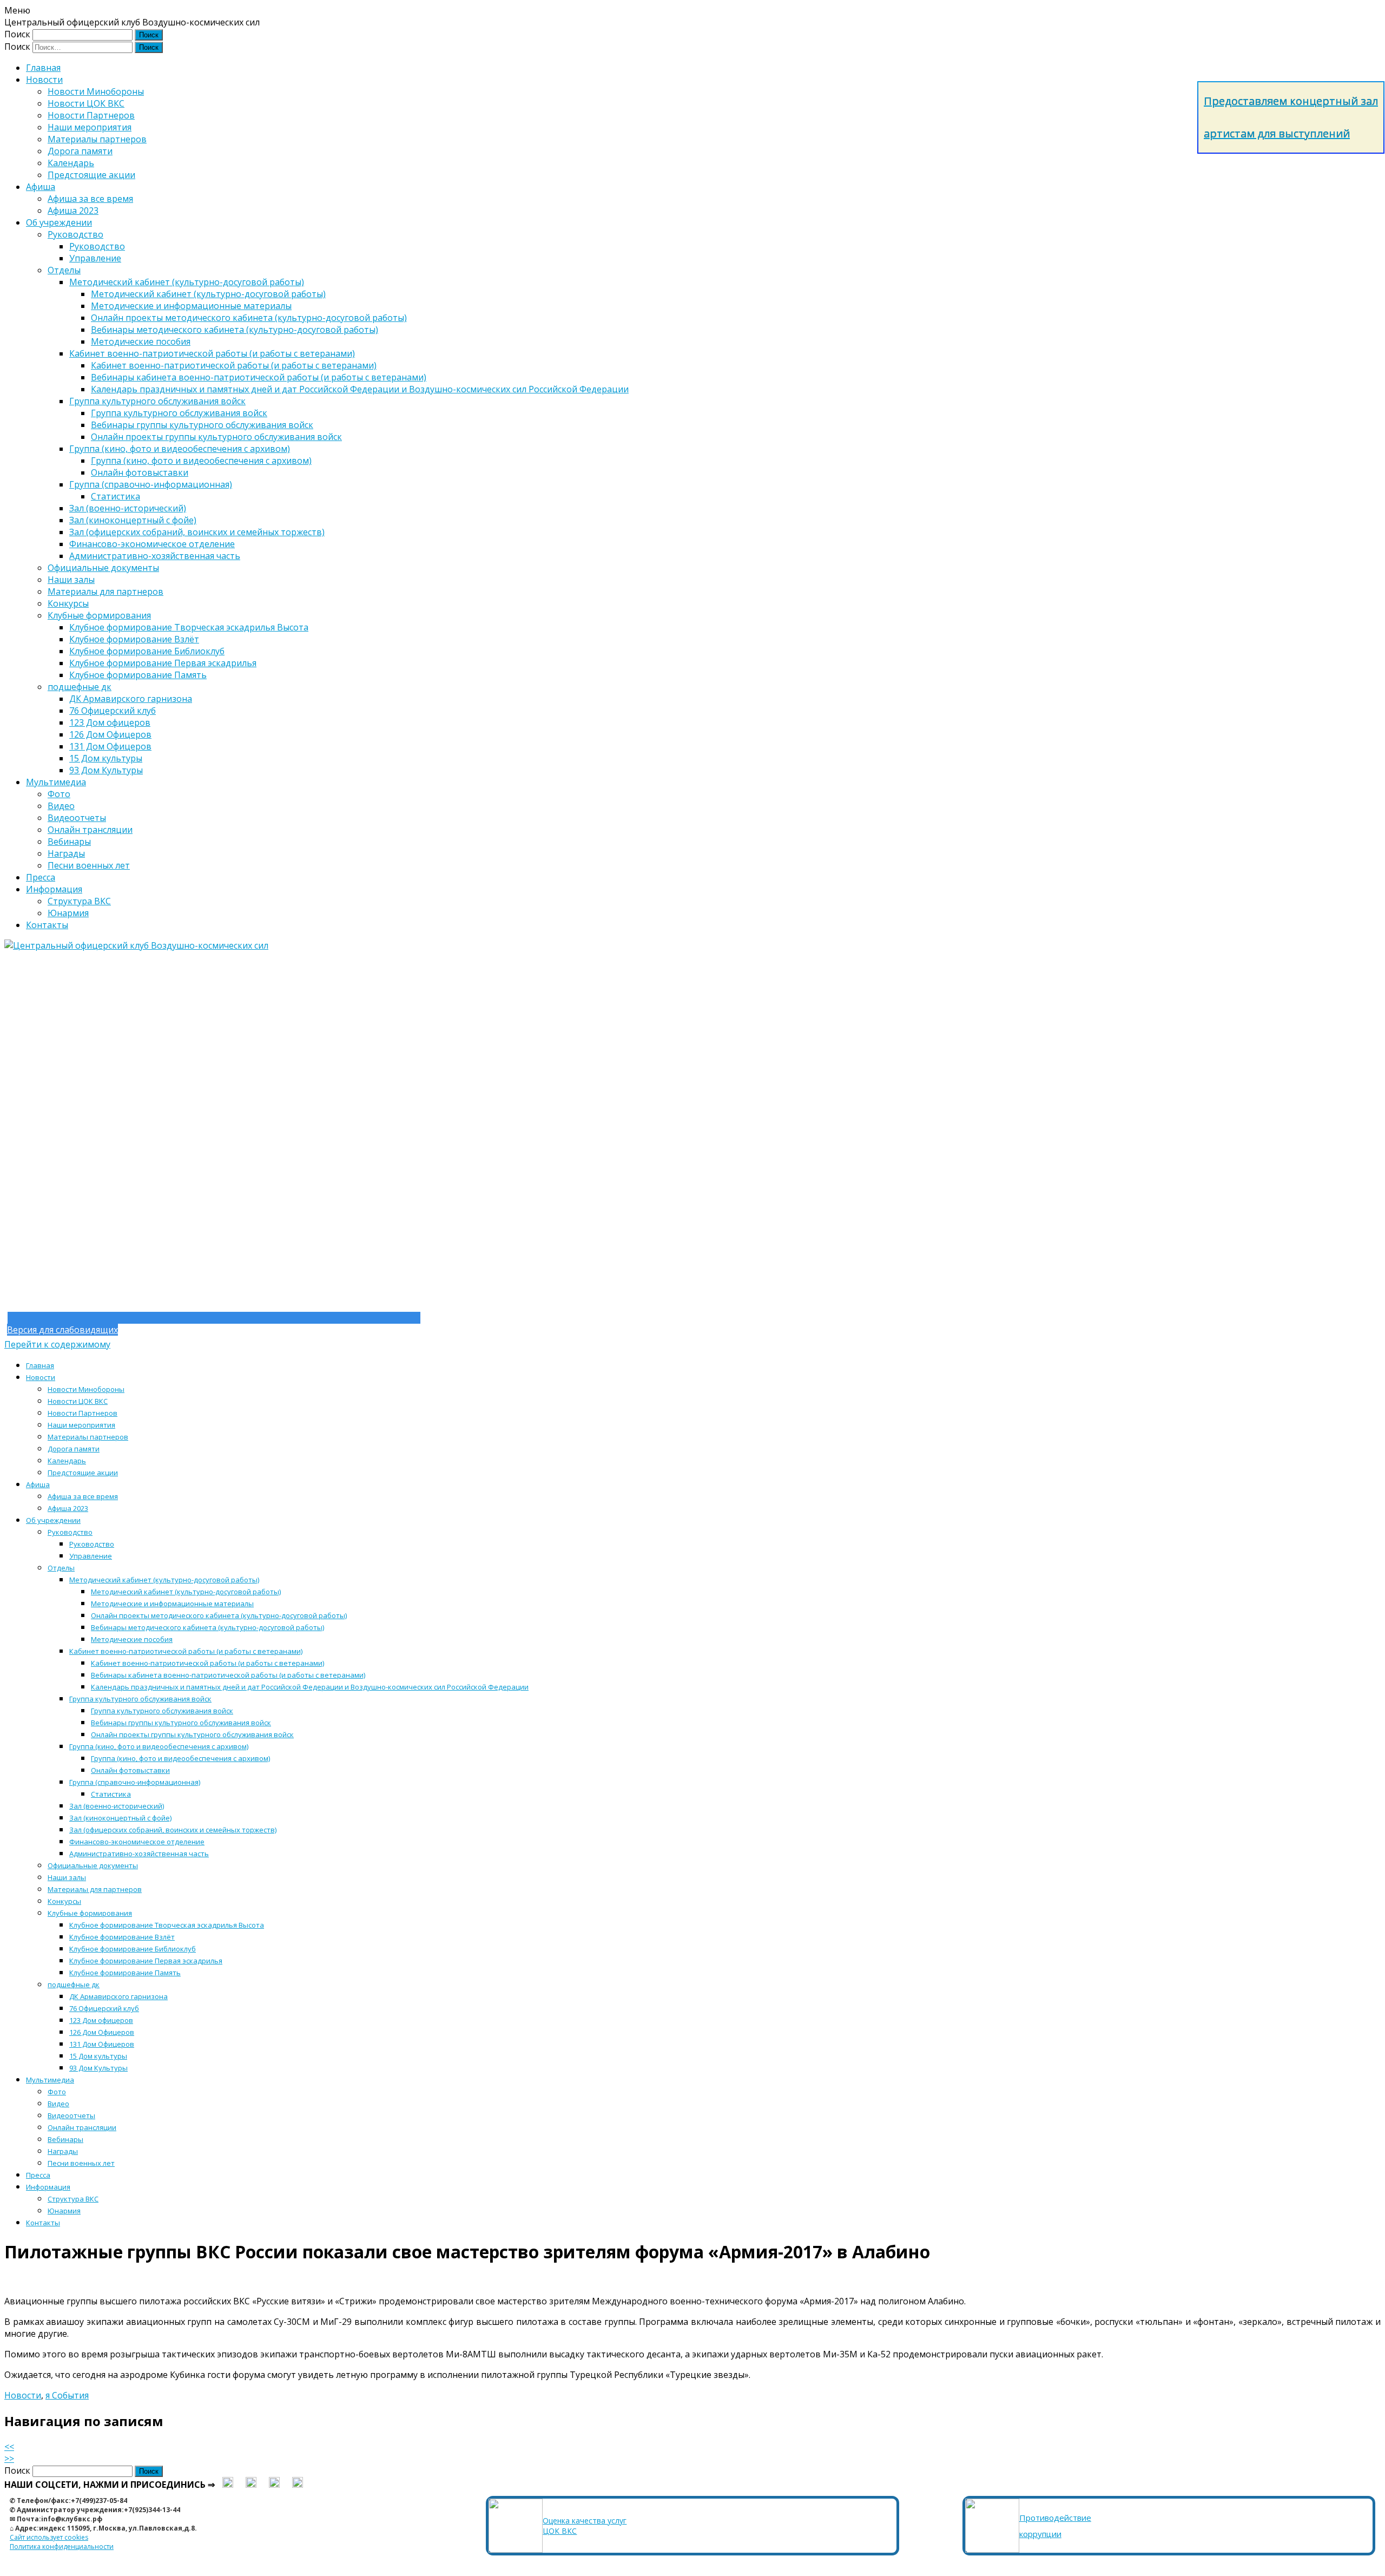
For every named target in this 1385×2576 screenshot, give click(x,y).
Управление (95, 258)
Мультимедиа (56, 782)
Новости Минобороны (96, 91)
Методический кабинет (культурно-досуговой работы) (187, 282)
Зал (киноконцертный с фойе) (133, 520)
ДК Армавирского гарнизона (131, 699)
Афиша (41, 187)
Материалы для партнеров (105, 592)
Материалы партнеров (97, 139)
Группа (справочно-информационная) (151, 484)
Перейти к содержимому (57, 1344)
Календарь (71, 163)
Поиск (17, 34)
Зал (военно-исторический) (128, 508)
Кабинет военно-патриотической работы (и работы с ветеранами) (212, 353)
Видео (61, 806)
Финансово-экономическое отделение (152, 544)
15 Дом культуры (106, 758)
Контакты (47, 925)
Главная (43, 68)
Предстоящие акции (91, 175)
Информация (54, 889)
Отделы (64, 270)
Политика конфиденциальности (62, 2547)
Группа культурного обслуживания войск (157, 401)
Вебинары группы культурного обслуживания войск (202, 425)
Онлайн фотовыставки (140, 472)
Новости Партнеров (91, 115)
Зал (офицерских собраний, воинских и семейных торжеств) (197, 532)
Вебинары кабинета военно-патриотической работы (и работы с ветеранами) (259, 377)
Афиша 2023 (73, 211)
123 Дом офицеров (110, 722)
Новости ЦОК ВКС (86, 103)
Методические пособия (141, 341)
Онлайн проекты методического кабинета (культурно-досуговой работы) (249, 318)
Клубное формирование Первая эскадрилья (163, 663)
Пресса (41, 877)
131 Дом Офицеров (110, 746)
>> (9, 2459)
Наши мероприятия (90, 127)
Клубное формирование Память (138, 675)
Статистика (116, 496)
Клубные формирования (99, 615)
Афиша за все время (90, 199)
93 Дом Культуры (106, 770)
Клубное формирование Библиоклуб (147, 651)
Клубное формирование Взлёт (134, 639)
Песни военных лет (89, 865)
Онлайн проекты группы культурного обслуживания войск (216, 437)
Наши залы (71, 580)
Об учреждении (59, 222)
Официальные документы (103, 568)
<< (9, 2447)
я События (67, 2395)
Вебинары (69, 842)
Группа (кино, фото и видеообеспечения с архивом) (180, 449)
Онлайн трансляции (90, 830)
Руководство (75, 234)
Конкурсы (68, 603)
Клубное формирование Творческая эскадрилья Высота (189, 627)
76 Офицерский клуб (113, 711)
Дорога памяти (80, 151)
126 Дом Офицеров (110, 734)
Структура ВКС (79, 901)
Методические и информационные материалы (191, 306)
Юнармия (68, 913)
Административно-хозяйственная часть (155, 556)
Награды (66, 853)
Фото (59, 794)
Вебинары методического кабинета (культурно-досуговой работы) (235, 330)
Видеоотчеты (77, 818)
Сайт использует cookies (49, 2537)
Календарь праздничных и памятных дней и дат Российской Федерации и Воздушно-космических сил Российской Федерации (360, 389)
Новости (44, 80)
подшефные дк (80, 687)
